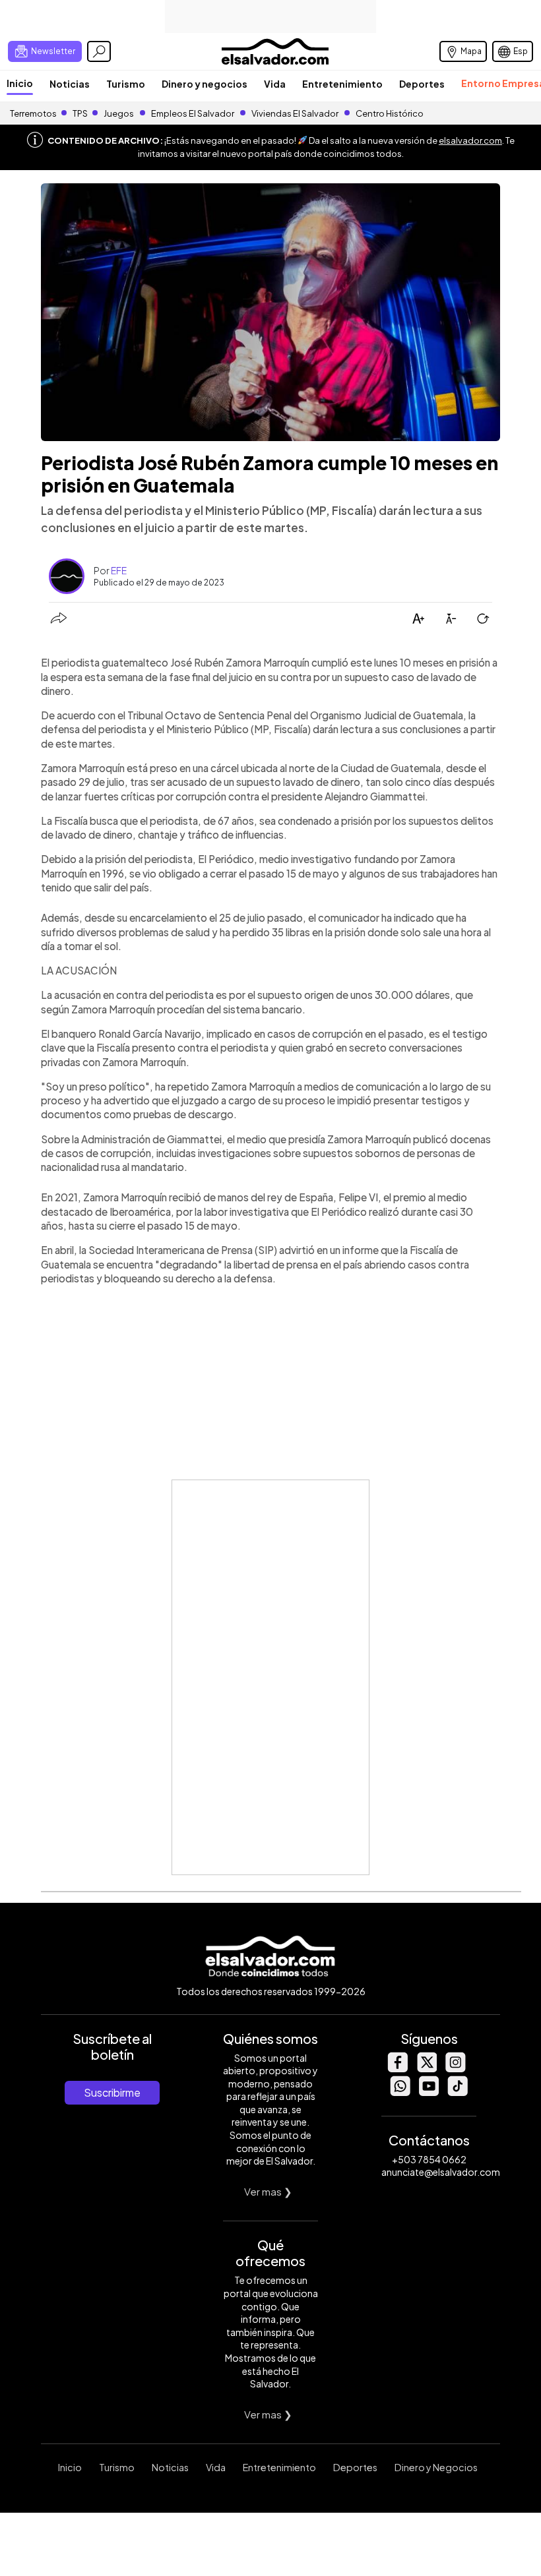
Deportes (422, 84)
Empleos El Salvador (193, 113)
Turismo (126, 84)
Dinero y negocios (205, 84)
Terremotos (33, 113)
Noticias (70, 84)
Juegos (119, 113)
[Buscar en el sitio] (99, 51)
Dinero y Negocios (436, 2467)
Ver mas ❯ (268, 2191)
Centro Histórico (390, 113)
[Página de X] (426, 2069)
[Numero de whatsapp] (400, 2092)
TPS (80, 113)
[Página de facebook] (397, 2069)
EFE (119, 570)
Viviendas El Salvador (295, 113)
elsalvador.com (470, 140)
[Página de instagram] (455, 2069)
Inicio (20, 83)
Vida (275, 84)
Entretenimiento (342, 84)
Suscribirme (112, 2092)
